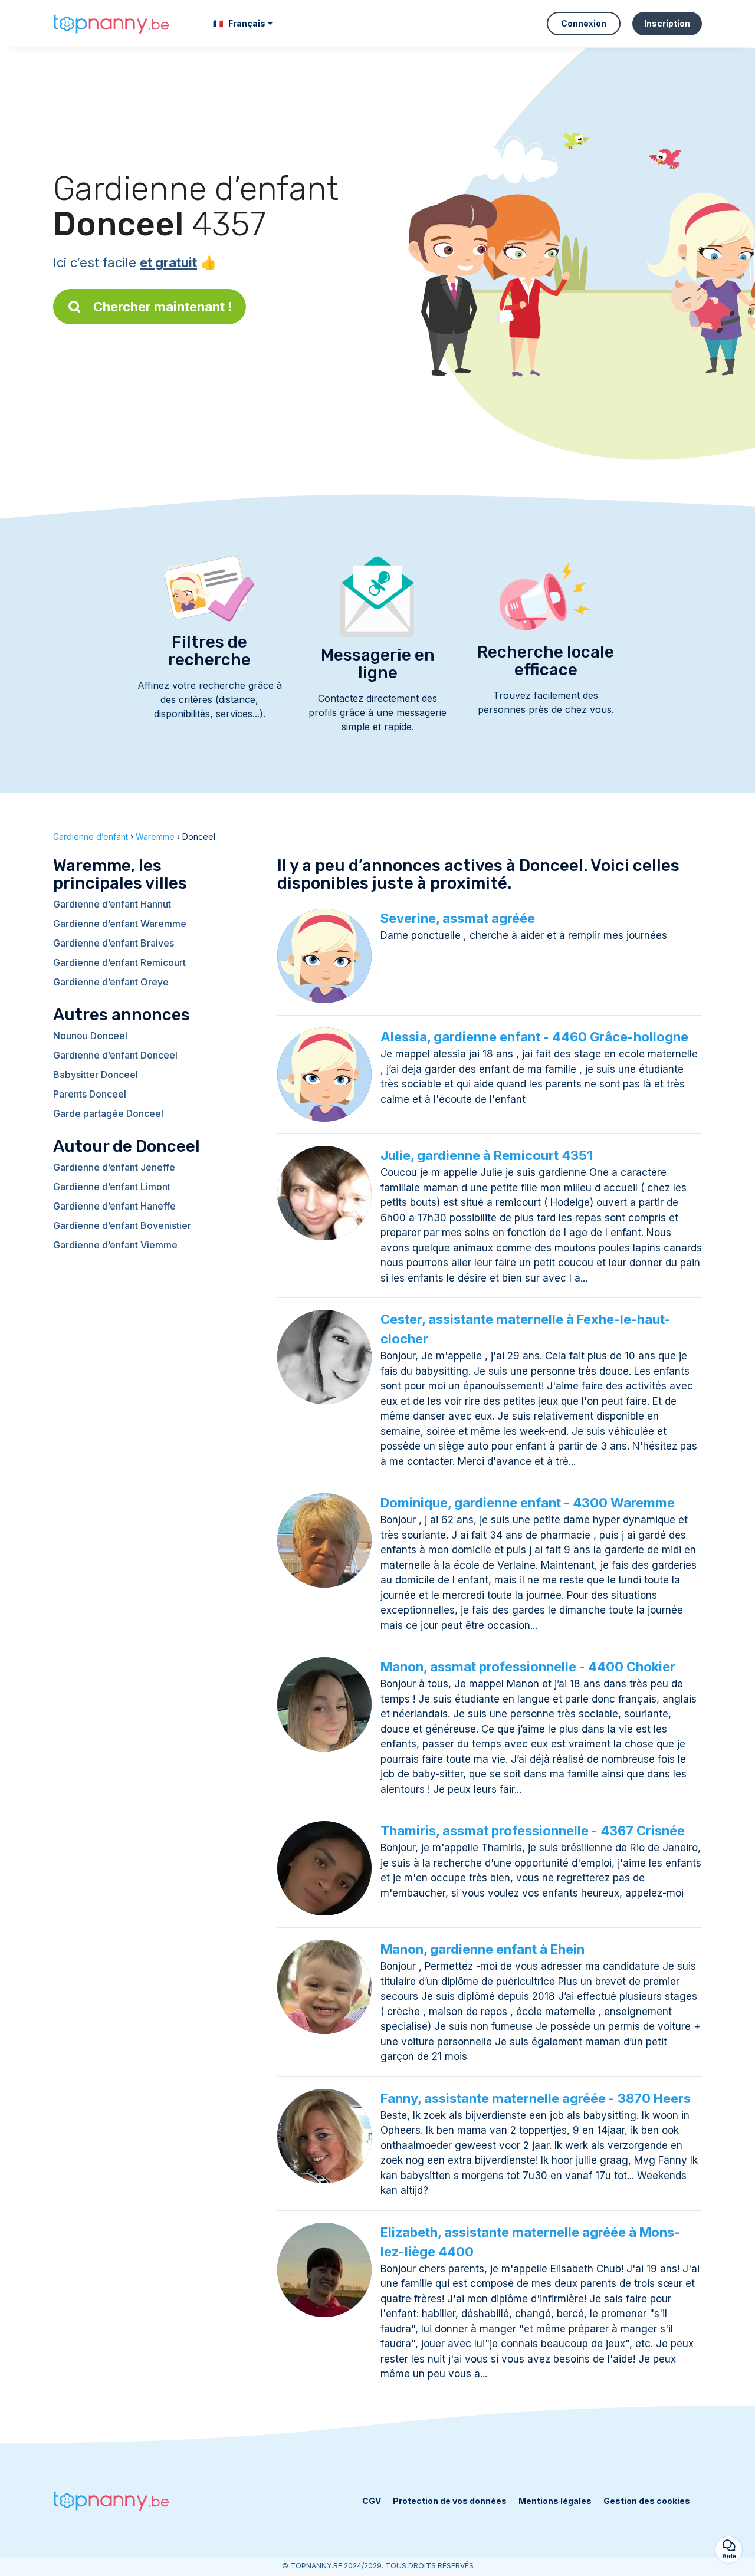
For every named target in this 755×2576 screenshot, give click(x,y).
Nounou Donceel (90, 1036)
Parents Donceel (90, 1094)
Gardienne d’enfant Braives (114, 943)
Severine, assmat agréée (458, 918)
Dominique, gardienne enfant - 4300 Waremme (528, 1503)
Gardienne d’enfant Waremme (120, 924)
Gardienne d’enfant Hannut (112, 904)
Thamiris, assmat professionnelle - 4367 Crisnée (533, 1831)
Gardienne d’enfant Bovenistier (122, 1225)
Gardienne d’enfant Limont (112, 1187)
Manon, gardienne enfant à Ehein (482, 1949)
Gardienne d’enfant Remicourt (119, 962)
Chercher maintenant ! (163, 307)
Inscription (667, 23)
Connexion (584, 23)
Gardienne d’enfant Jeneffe (114, 1167)
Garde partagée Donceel (108, 1113)
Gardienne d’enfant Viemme (115, 1245)
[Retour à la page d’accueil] (112, 24)
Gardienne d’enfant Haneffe (114, 1206)
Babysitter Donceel (96, 1075)
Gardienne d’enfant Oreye (111, 982)
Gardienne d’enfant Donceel (115, 1055)
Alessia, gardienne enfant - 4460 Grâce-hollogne (534, 1037)
